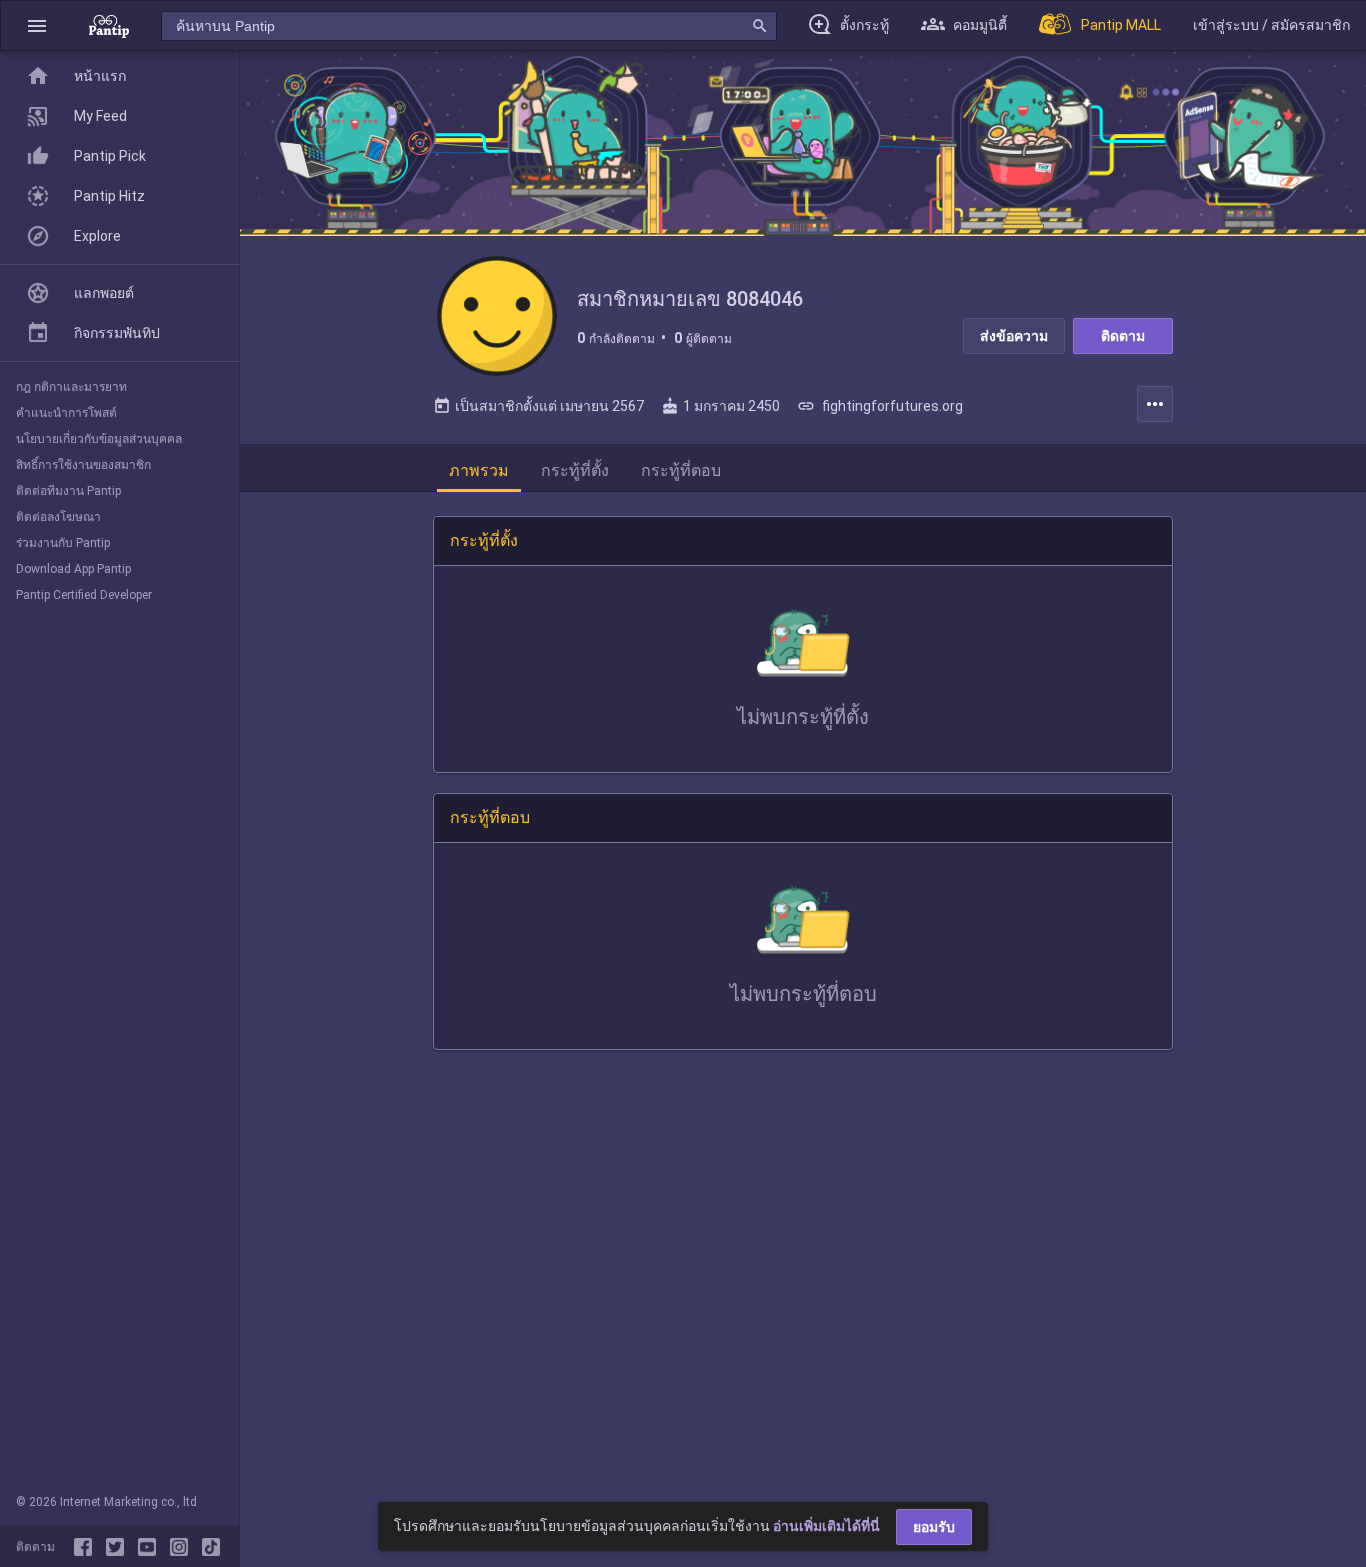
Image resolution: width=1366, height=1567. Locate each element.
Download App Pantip (73, 569)
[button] (37, 25)
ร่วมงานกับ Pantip (63, 543)
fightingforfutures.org (880, 406)
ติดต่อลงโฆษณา (58, 517)
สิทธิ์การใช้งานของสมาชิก (83, 465)
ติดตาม (1123, 336)
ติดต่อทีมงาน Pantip (68, 491)
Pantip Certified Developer (84, 595)
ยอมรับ (934, 1527)
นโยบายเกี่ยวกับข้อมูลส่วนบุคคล (99, 439)
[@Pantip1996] (119, 1547)
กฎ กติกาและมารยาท (71, 387)
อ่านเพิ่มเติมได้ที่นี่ (826, 1526)
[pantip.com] (109, 25)
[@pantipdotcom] (183, 1547)
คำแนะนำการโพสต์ (66, 413)
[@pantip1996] (211, 1547)
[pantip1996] (151, 1547)
